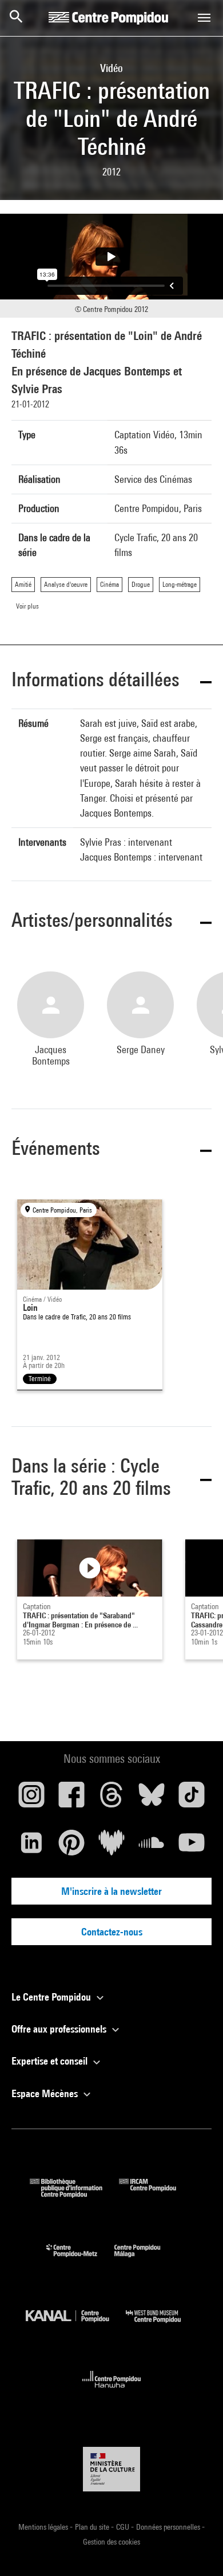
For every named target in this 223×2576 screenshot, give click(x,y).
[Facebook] (71, 1799)
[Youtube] (192, 1847)
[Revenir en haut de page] (196, 2549)
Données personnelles (169, 2527)
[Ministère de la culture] (111, 2469)
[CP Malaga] (146, 2260)
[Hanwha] (112, 2391)
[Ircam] (156, 2194)
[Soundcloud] (152, 1847)
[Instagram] (31, 1799)
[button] (111, 681)
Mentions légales (44, 2527)
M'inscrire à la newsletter (111, 1891)
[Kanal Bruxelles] (76, 2325)
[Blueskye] (152, 1799)
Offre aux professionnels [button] (60, 2029)
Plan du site (93, 2527)
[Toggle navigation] (204, 18)
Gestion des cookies (111, 2542)
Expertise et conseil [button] (51, 2061)
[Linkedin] (31, 1847)
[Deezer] (111, 1847)
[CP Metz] (80, 2260)
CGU (124, 2527)
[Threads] (111, 1799)
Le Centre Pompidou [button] (52, 1997)
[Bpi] (74, 2194)
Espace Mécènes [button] (46, 2093)
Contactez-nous (112, 1932)
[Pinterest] (71, 1847)
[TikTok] (192, 1799)
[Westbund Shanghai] (162, 2325)
